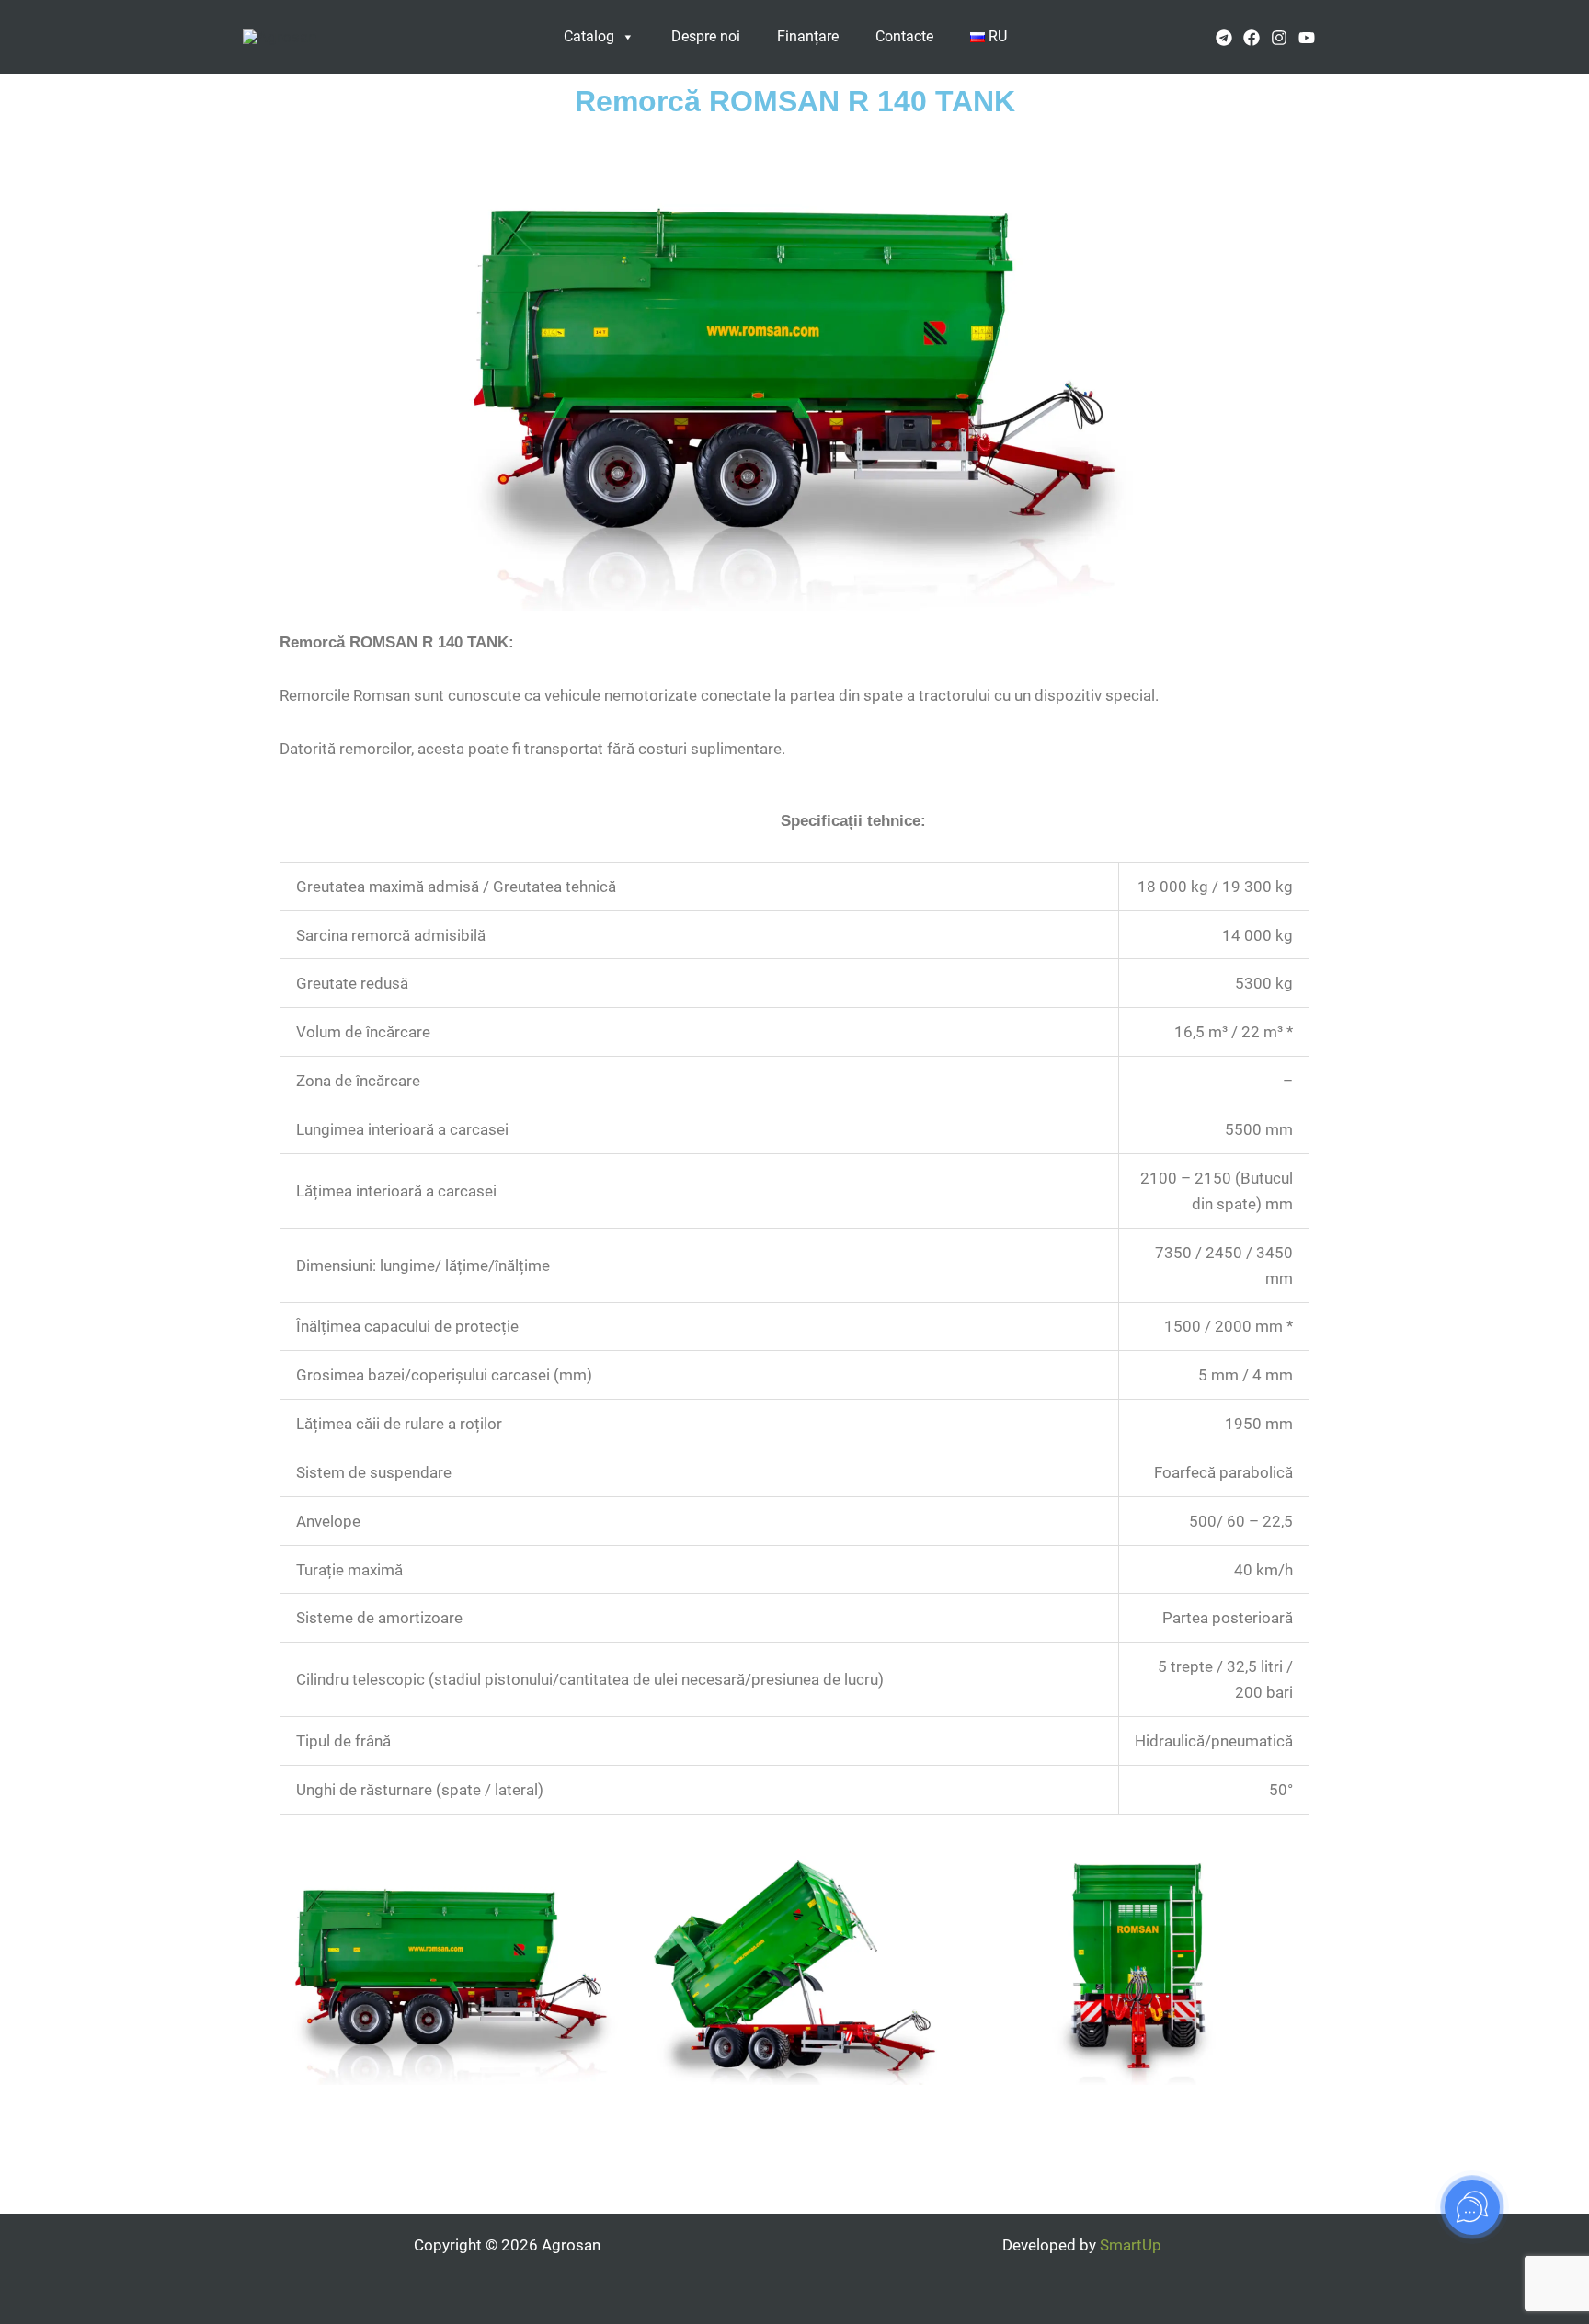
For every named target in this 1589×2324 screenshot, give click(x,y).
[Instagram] (1279, 38)
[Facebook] (1252, 38)
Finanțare (808, 36)
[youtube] (1307, 38)
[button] (1340, 36)
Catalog (589, 36)
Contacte (904, 36)
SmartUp (1131, 2245)
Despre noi (706, 36)
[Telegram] (1224, 38)
